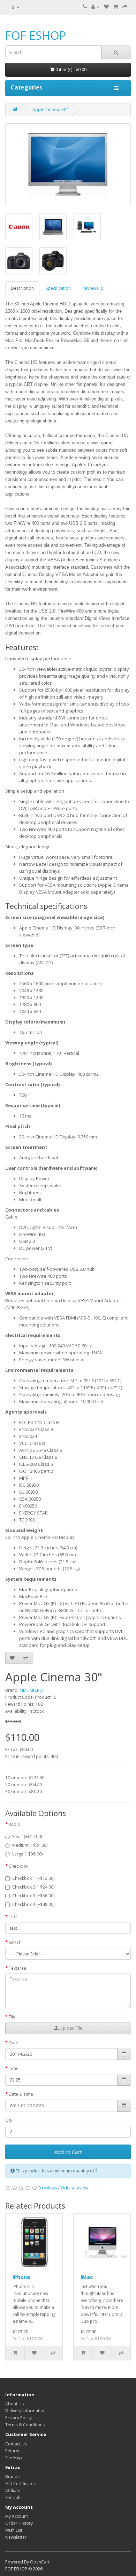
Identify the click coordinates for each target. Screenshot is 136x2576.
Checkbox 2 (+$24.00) (33, 1887)
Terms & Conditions (25, 2425)
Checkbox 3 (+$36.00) (33, 1896)
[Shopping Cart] (116, 7)
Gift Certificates (20, 2484)
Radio (14, 1824)
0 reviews (48, 2188)
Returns (13, 2451)
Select (14, 1942)
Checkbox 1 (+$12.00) (33, 1878)
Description (22, 288)
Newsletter (16, 2537)
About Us (14, 2404)
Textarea (17, 1968)
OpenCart (40, 2562)
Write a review (74, 2188)
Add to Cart (68, 2152)
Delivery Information (25, 2411)
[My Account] (95, 7)
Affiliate (13, 2491)
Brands (12, 2477)
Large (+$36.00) (27, 1854)
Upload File (70, 2028)
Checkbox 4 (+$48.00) (33, 1904)
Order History (19, 2523)
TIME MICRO (31, 1690)
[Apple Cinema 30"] (68, 165)
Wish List (14, 2530)
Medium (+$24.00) (30, 1845)
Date (13, 2043)
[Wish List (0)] (106, 7)
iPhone (21, 2277)
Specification (58, 288)
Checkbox (18, 1866)
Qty (9, 2120)
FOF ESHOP (36, 35)
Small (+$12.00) (27, 1836)
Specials (13, 2497)
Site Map (14, 2458)
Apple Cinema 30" (50, 110)
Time (14, 2068)
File (12, 2017)
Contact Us (16, 2444)
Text (13, 1917)
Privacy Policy (18, 2418)
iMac (87, 2277)
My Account (17, 2516)
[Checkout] (125, 7)
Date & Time (21, 2094)
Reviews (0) (93, 288)
